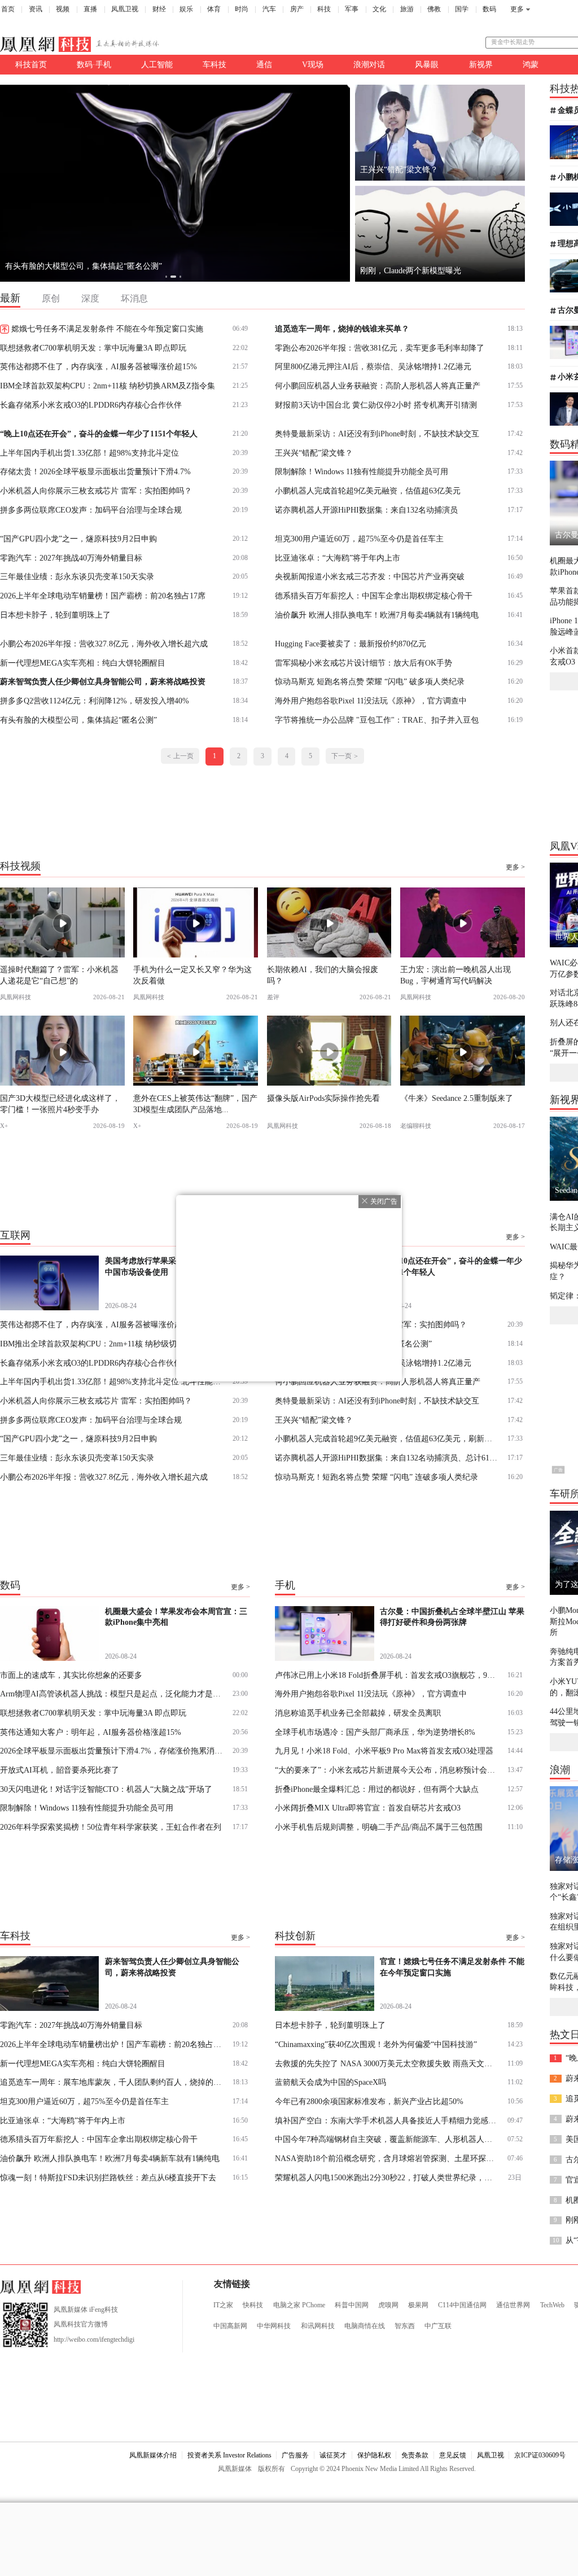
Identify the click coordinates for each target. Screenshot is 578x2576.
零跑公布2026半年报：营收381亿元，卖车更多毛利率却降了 (380, 348)
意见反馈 (453, 2455)
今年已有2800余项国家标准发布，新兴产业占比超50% (369, 2101)
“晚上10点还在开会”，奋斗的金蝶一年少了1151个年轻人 (99, 434)
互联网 (15, 1235)
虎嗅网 (388, 2305)
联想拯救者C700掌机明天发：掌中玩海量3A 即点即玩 (93, 348)
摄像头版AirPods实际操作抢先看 (323, 1098)
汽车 (269, 9)
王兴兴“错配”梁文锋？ (314, 453)
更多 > (515, 867)
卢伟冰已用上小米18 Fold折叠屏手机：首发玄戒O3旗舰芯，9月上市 (387, 1675)
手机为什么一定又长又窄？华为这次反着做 (192, 975)
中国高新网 (230, 2326)
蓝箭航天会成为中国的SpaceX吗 (330, 2082)
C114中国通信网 (462, 2305)
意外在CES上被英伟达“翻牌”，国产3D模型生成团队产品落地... (195, 1103)
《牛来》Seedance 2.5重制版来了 (457, 1098)
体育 (214, 9)
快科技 (253, 2305)
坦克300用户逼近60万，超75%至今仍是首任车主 (359, 539)
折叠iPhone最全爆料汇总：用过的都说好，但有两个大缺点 (377, 1789)
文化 (379, 9)
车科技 (214, 64)
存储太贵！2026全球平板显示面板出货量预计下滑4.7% (95, 471)
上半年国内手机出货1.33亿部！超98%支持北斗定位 (89, 453)
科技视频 (20, 865)
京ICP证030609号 (540, 2455)
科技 (324, 9)
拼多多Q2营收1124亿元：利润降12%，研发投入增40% (95, 701)
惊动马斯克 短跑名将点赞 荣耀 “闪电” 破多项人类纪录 (370, 681)
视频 (63, 9)
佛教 (434, 9)
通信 (264, 64)
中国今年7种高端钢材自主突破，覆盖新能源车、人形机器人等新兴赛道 (387, 2139)
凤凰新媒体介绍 (153, 2455)
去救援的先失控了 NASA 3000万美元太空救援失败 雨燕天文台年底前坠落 (387, 2063)
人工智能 (157, 64)
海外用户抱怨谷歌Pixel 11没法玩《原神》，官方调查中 (371, 701)
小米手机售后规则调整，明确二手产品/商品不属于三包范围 (379, 1827)
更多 (517, 9)
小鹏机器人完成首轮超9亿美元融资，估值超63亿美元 (368, 491)
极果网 (418, 2305)
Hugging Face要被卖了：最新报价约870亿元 (351, 644)
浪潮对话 (369, 64)
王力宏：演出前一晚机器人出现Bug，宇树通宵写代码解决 (456, 975)
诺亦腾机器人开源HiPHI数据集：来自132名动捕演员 (366, 510)
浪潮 (560, 1770)
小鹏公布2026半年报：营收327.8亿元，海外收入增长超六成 (104, 644)
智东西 (405, 2326)
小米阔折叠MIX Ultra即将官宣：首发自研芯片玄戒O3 (368, 1808)
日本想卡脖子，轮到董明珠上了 (55, 615)
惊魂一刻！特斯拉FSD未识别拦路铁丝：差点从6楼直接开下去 (108, 2177)
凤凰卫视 (125, 9)
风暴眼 (427, 64)
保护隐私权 (374, 2455)
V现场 (313, 64)
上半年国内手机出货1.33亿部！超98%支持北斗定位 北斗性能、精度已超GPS (113, 1381)
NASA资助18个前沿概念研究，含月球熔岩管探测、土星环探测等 (387, 2158)
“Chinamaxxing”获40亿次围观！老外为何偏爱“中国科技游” (376, 2044)
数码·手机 (94, 64)
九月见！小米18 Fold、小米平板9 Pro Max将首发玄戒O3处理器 (384, 1751)
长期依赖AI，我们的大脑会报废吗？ (323, 975)
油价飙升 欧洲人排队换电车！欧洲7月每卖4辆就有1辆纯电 (377, 615)
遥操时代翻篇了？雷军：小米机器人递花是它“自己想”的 (59, 975)
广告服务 (295, 2455)
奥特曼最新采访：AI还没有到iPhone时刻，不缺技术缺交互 (377, 434)
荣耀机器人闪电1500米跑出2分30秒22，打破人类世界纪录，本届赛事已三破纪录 (387, 2177)
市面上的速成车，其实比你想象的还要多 (71, 1675)
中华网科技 (274, 2326)
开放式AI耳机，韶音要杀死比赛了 (60, 1770)
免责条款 (415, 2455)
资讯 (36, 9)
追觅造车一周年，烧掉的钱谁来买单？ (342, 329)
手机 (285, 1585)
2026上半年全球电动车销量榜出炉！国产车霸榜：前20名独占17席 (113, 2044)
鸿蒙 (531, 64)
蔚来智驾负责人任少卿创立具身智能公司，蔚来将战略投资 (103, 681)
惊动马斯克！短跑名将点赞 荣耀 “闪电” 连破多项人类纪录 (376, 1477)
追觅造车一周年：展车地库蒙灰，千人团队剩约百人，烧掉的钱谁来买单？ (135, 266)
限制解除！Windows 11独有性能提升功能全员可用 (362, 471)
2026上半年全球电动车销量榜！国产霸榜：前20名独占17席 (103, 596)
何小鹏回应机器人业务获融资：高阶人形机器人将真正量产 (378, 386)
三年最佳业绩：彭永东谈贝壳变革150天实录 (77, 576)
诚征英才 (333, 2455)
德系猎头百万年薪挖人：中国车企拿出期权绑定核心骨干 (374, 596)
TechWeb (552, 2305)
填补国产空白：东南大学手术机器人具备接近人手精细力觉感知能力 (387, 2120)
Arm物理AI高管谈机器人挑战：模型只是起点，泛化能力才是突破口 (113, 1694)
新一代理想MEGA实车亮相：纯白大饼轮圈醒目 (83, 663)
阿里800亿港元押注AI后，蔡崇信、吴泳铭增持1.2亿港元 (373, 366)
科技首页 (31, 64)
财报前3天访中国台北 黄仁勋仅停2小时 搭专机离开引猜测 (376, 405)
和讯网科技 (318, 2326)
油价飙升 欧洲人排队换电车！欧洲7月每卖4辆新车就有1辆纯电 (110, 2158)
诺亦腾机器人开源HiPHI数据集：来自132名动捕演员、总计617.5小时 (387, 1458)
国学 (462, 9)
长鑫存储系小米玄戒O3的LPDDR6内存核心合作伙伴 (91, 405)
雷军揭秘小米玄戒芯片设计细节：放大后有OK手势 (364, 663)
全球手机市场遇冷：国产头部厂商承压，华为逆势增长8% (375, 1732)
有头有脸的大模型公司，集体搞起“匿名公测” (78, 720)
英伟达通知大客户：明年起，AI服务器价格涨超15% (91, 1732)
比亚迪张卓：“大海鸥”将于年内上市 (338, 558)
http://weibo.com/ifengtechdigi (94, 2339)
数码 (489, 9)
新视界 (481, 64)
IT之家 (223, 2305)
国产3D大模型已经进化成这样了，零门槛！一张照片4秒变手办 (60, 1103)
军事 (352, 9)
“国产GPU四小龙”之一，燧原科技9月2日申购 (78, 539)
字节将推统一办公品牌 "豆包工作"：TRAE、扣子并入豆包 (377, 720)
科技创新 (295, 1936)
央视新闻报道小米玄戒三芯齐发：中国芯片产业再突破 (370, 576)
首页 (8, 9)
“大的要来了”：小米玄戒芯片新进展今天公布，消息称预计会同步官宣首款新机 (387, 1770)
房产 (297, 9)
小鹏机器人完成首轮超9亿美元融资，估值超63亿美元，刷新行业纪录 (387, 1438)
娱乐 (186, 9)
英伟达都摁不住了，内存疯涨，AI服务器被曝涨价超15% (98, 366)
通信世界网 (513, 2305)
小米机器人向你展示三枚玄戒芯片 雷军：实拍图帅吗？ (96, 491)
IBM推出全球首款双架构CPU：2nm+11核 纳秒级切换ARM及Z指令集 (113, 1344)
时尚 (242, 9)
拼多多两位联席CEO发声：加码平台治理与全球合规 (91, 510)
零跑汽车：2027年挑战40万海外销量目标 (71, 558)
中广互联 (438, 2326)
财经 (159, 9)
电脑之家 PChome (299, 2305)
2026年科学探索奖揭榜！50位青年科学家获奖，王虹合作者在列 (111, 1827)
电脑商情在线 (365, 2326)
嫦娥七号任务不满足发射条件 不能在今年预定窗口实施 (107, 329)
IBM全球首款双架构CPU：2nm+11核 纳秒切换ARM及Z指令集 (108, 386)
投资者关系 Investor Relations (229, 2455)
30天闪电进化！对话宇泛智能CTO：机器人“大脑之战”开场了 (106, 1789)
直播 (90, 9)
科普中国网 (352, 2305)
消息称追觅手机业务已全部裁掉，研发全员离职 (358, 1713)
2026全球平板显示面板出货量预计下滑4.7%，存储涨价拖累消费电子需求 (113, 1751)
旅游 (407, 9)
